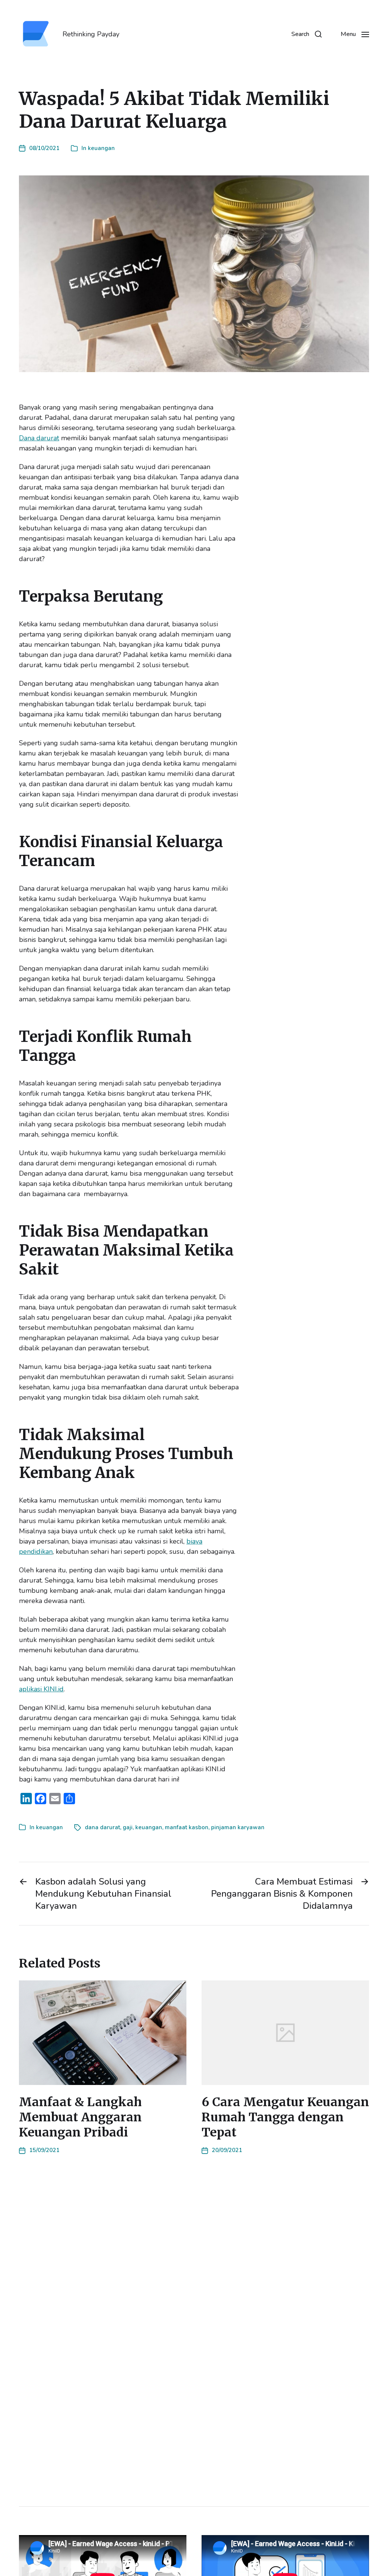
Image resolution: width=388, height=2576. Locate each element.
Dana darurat (39, 438)
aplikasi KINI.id (41, 1689)
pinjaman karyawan (238, 1827)
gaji (128, 1827)
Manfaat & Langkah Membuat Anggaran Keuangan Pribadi (80, 2117)
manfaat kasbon (187, 1827)
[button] (307, 34)
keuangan (101, 148)
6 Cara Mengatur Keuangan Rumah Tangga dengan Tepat (285, 2117)
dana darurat (102, 1827)
